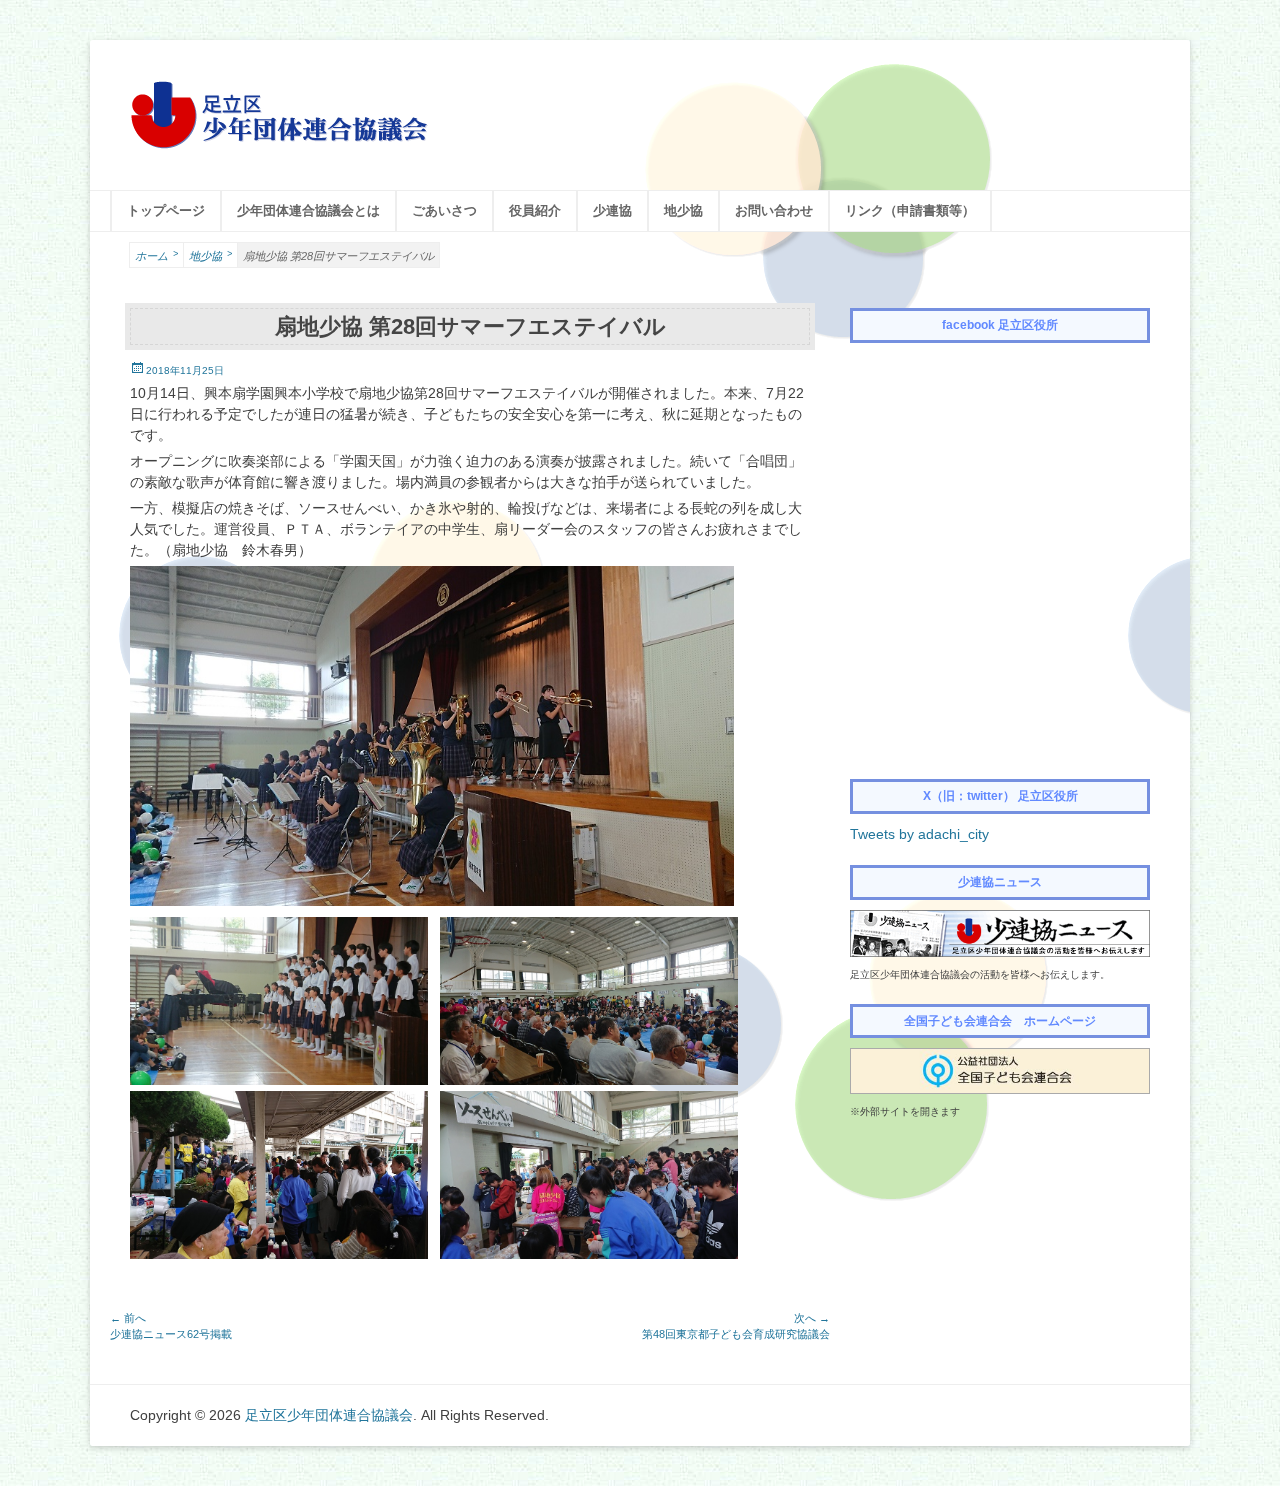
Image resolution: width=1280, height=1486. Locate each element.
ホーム (156, 255)
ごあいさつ (444, 210)
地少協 (683, 210)
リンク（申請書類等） (910, 210)
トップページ (166, 210)
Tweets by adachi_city (919, 834)
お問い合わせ (774, 210)
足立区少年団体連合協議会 (329, 1415)
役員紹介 (535, 210)
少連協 (612, 210)
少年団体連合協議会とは (308, 210)
